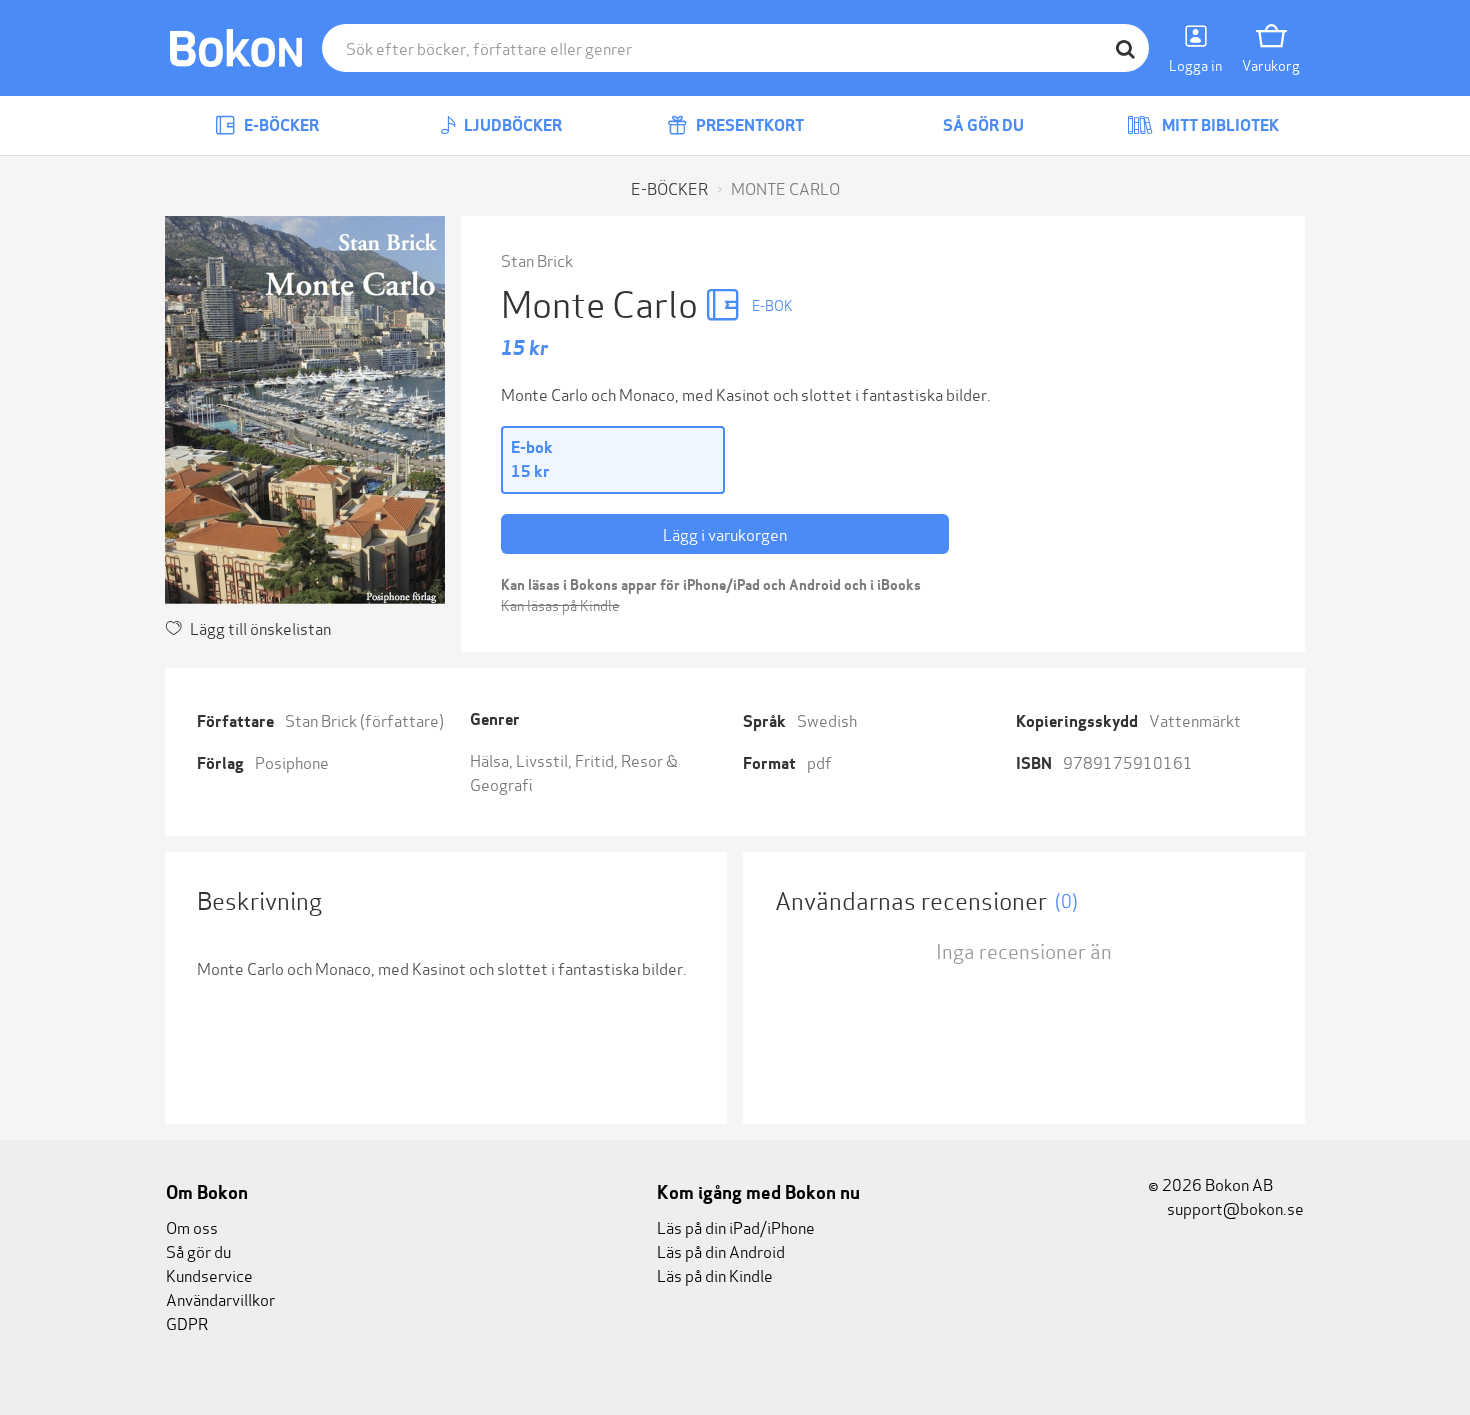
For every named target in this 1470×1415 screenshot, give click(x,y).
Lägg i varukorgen (725, 533)
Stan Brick (537, 259)
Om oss (192, 1226)
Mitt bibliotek (1219, 125)
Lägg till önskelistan (260, 627)
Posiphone (292, 761)
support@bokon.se (1234, 1207)
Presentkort (748, 125)
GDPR (187, 1322)
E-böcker (280, 125)
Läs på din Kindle (715, 1274)
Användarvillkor (220, 1298)
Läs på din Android (721, 1250)
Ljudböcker (511, 125)
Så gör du (982, 125)
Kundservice (209, 1274)
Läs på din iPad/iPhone (736, 1226)
